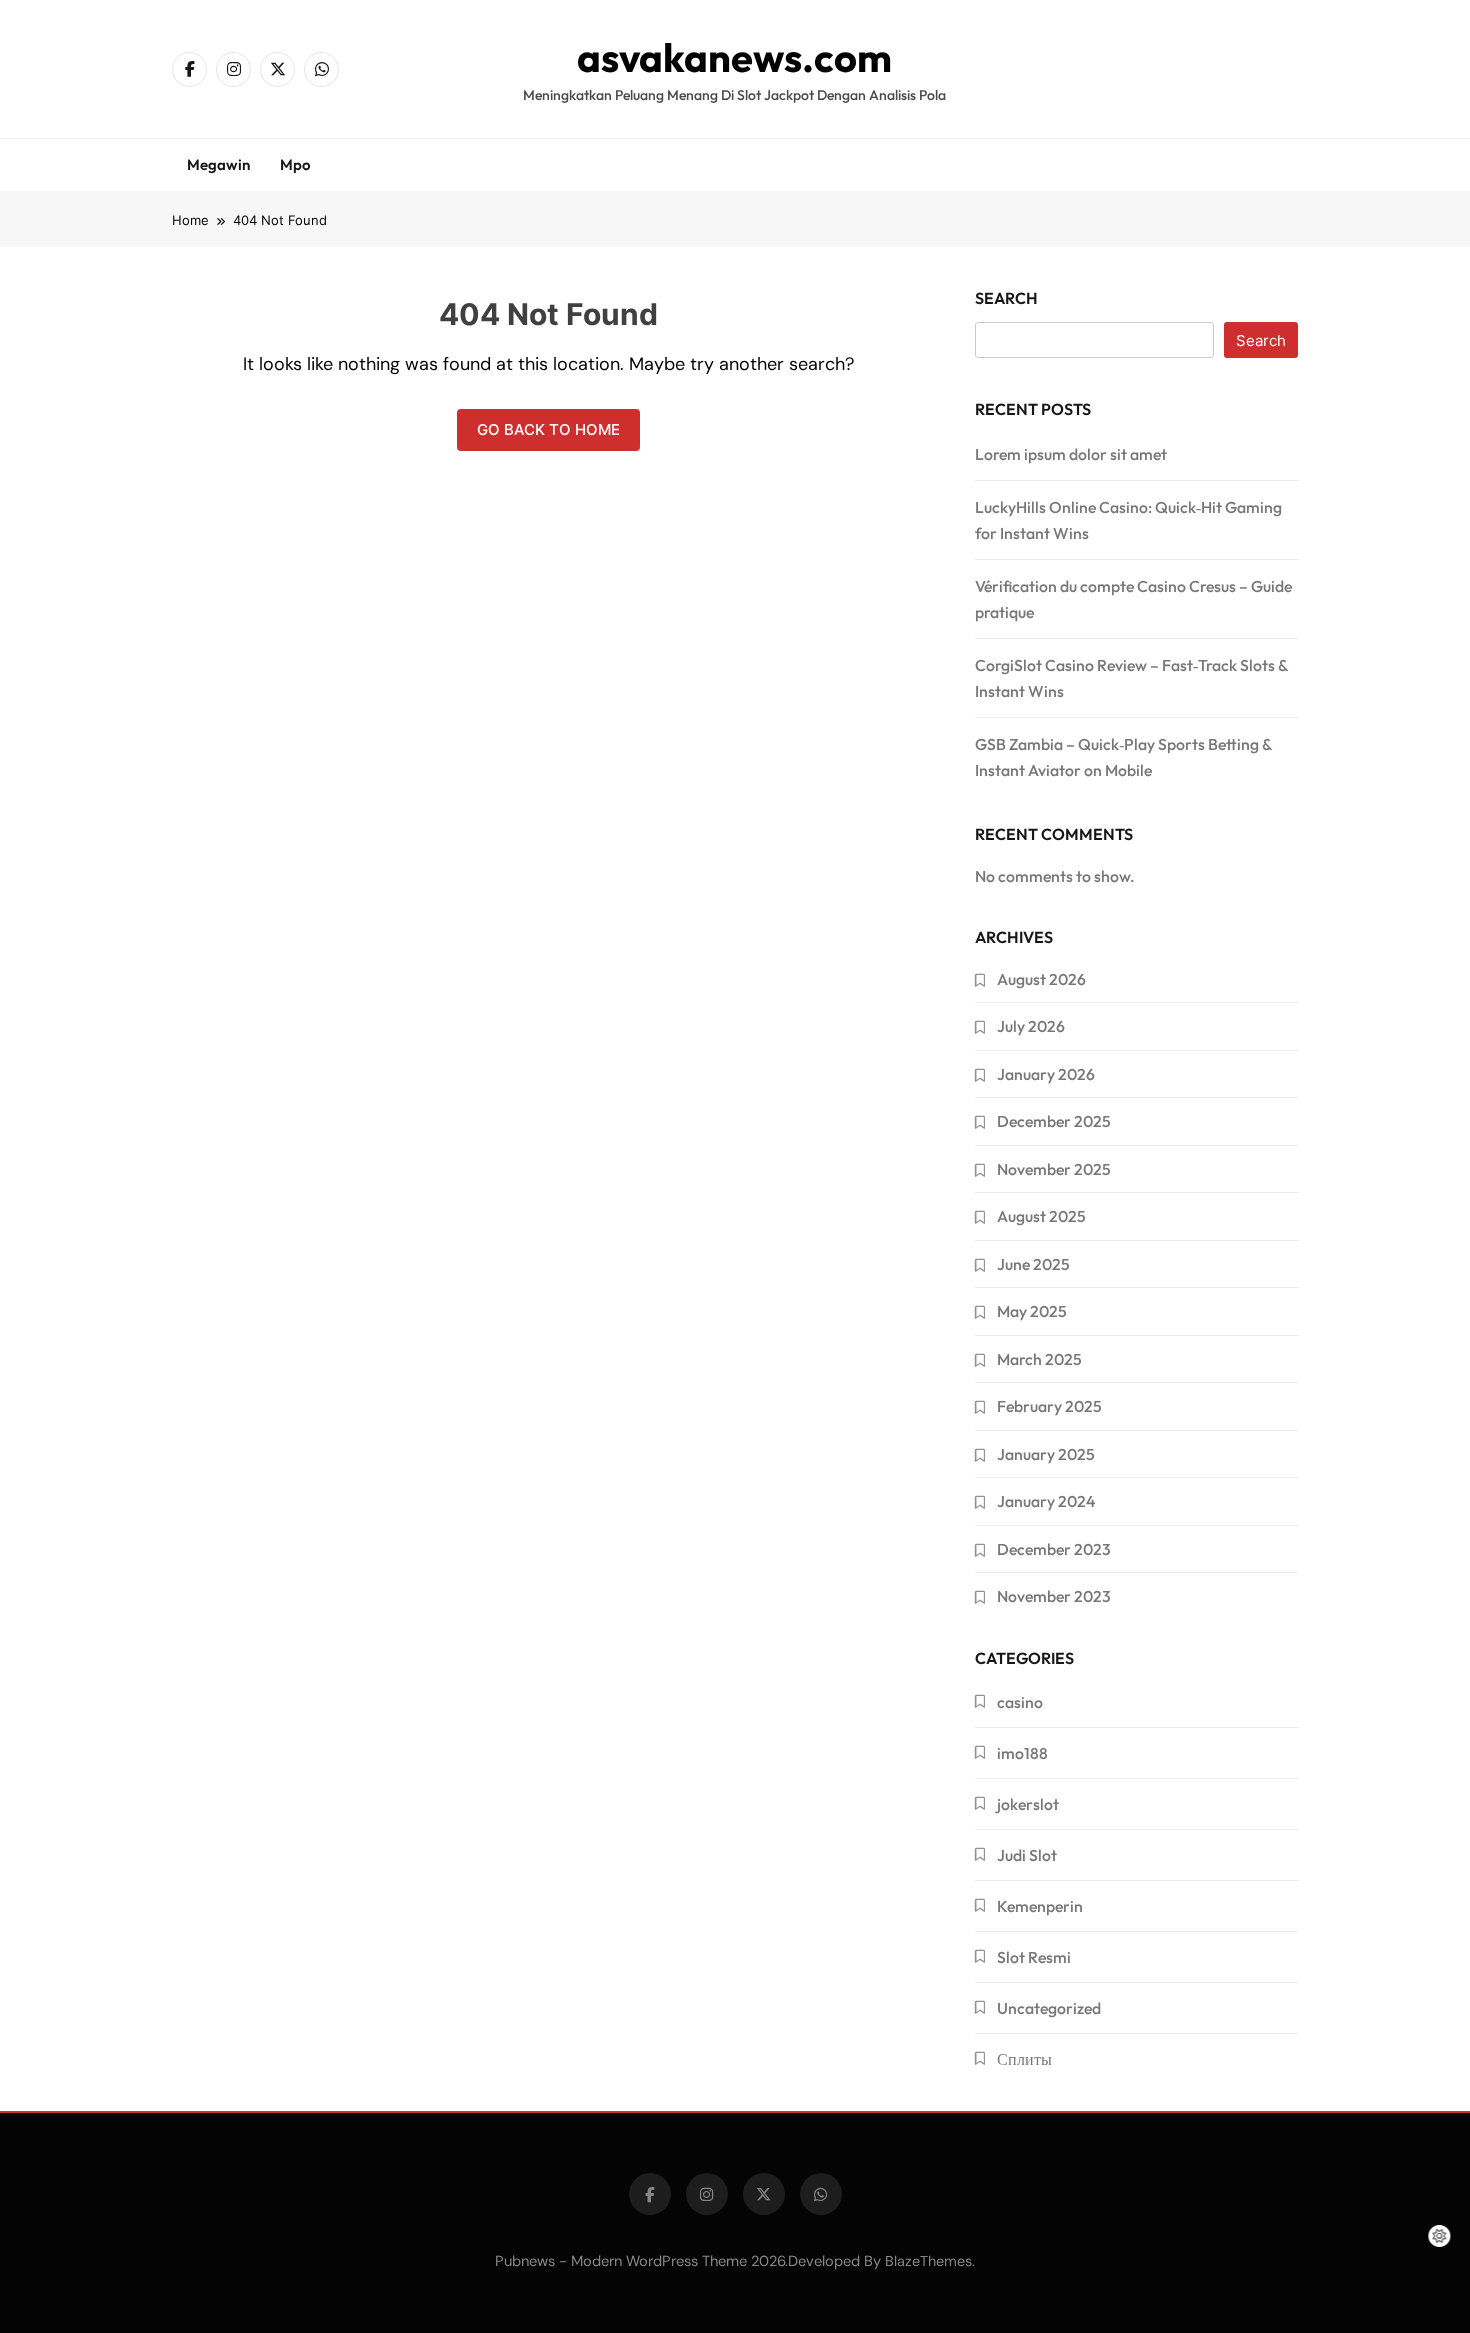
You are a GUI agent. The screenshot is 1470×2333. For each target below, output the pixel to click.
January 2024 (1046, 1501)
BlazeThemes (928, 2261)
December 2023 (1054, 1549)
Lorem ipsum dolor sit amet (1071, 454)
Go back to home (548, 429)
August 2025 (1041, 1216)
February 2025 (1049, 1406)
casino (1020, 1702)
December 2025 (1054, 1121)
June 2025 (1033, 1264)
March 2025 (1039, 1359)
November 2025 (1054, 1169)
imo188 (1022, 1753)
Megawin (218, 164)
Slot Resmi (1034, 1957)
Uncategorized (1049, 2008)
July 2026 (1031, 1026)
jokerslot (1028, 1804)
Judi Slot (1027, 1855)
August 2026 (1041, 979)
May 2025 (1032, 1311)
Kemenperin (1040, 1906)
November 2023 (1054, 1596)
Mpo (295, 164)
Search (1006, 298)
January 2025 (1046, 1454)
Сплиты (1024, 2059)
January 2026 (1046, 1074)
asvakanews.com (734, 57)
